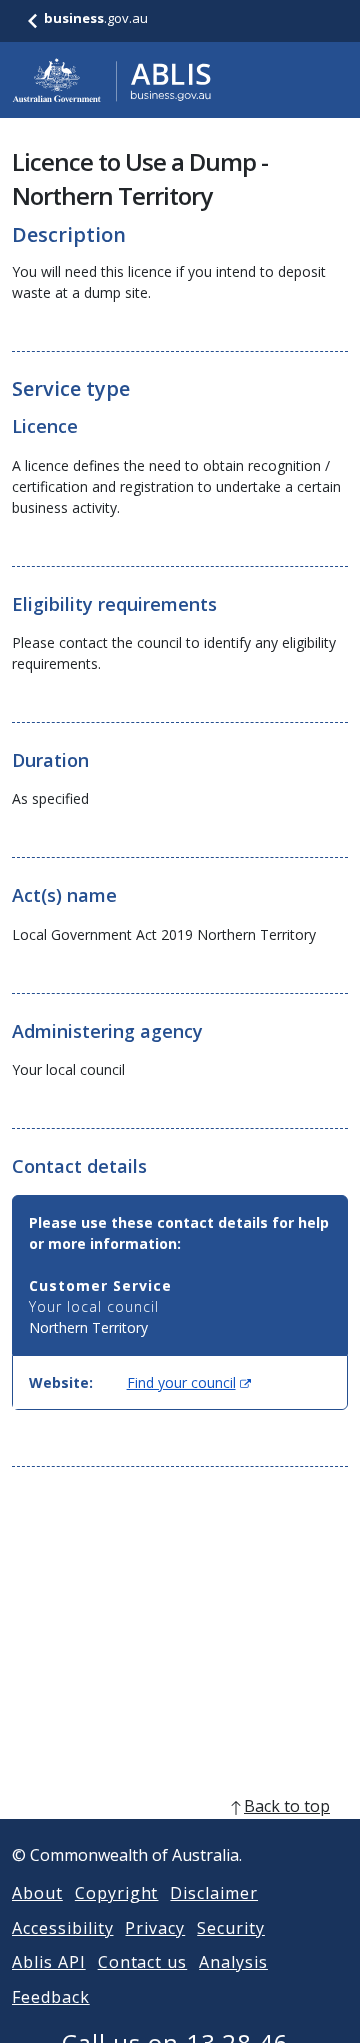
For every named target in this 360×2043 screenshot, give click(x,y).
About (37, 1893)
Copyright (117, 1893)
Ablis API (49, 1962)
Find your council (189, 1382)
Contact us (143, 1962)
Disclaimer (214, 1893)
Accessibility (62, 1928)
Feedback (51, 1997)
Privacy (155, 1928)
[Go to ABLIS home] (112, 80)
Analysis (233, 1962)
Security (231, 1928)
